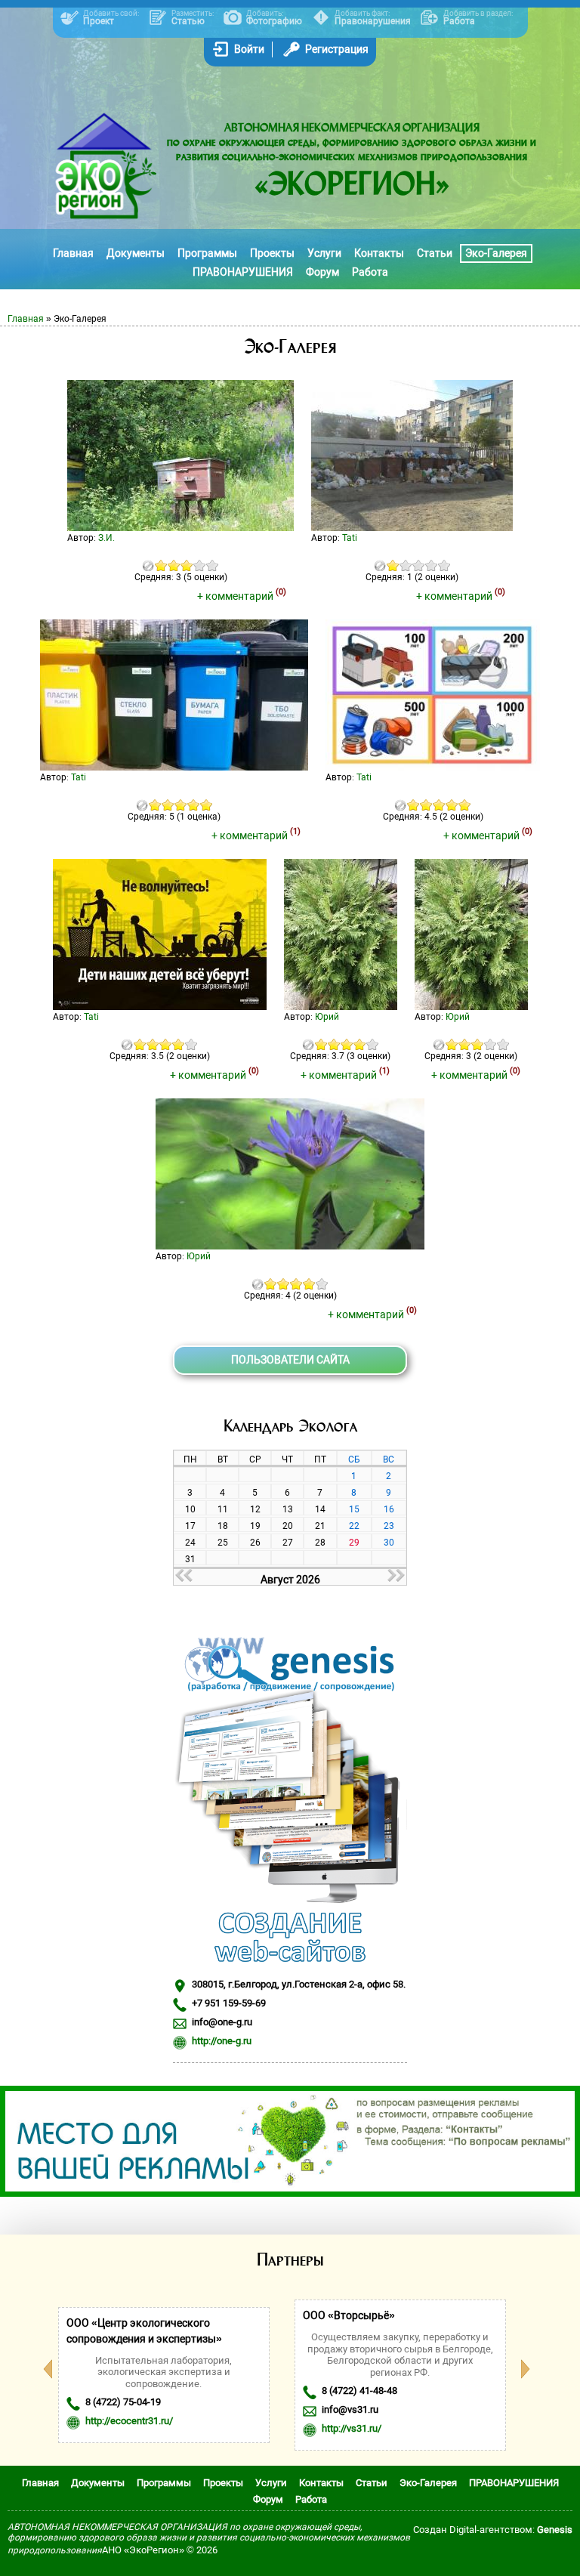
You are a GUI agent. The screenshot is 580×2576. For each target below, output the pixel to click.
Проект (99, 21)
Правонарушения (373, 21)
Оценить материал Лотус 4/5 (309, 1284)
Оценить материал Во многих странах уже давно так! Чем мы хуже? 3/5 (181, 805)
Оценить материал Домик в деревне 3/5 (187, 565)
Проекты (272, 253)
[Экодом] (341, 1006)
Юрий (327, 1017)
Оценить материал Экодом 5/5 (373, 1044)
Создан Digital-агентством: (493, 2530)
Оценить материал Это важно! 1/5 (413, 805)
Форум (322, 272)
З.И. (106, 538)
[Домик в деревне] (180, 527)
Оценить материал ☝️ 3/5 (166, 1044)
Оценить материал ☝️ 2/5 (153, 1044)
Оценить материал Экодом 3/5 (347, 1044)
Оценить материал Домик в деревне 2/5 (174, 565)
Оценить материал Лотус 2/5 (284, 1284)
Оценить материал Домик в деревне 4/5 (200, 565)
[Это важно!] (433, 767)
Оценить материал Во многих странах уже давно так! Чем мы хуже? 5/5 (207, 805)
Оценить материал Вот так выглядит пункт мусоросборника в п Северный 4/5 (432, 565)
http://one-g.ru (222, 2041)
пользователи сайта (290, 1360)
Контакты (379, 253)
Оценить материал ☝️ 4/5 (179, 1044)
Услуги (324, 253)
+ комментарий (242, 596)
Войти (249, 49)
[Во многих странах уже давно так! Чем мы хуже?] (174, 767)
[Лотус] (290, 1246)
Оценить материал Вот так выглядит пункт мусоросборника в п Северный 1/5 (393, 565)
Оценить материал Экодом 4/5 (360, 1044)
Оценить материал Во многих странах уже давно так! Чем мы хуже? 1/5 (155, 805)
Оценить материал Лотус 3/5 (296, 1284)
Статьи (435, 253)
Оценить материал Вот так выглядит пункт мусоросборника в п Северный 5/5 (444, 565)
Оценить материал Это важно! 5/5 (465, 805)
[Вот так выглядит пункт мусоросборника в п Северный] (412, 527)
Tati (350, 538)
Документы (136, 253)
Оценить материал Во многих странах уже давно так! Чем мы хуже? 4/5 (194, 805)
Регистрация (337, 49)
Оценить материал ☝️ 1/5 (140, 1044)
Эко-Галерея (496, 253)
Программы (207, 253)
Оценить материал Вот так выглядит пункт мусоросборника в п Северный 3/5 (419, 565)
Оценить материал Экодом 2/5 (334, 1044)
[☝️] (160, 1006)
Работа (459, 21)
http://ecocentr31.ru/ (129, 2421)
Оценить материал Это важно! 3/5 (439, 805)
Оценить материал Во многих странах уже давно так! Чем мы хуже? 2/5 (168, 805)
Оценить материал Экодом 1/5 (321, 1044)
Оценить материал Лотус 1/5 (271, 1284)
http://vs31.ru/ (352, 2428)
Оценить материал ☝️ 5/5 (191, 1044)
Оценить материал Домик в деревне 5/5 (213, 565)
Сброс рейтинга (148, 565)
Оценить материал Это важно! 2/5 (426, 805)
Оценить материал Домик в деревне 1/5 (161, 565)
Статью (188, 21)
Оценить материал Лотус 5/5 (322, 1284)
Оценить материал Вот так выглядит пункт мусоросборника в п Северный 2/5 (406, 565)
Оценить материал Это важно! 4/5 (452, 805)
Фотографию (274, 21)
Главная (73, 253)
